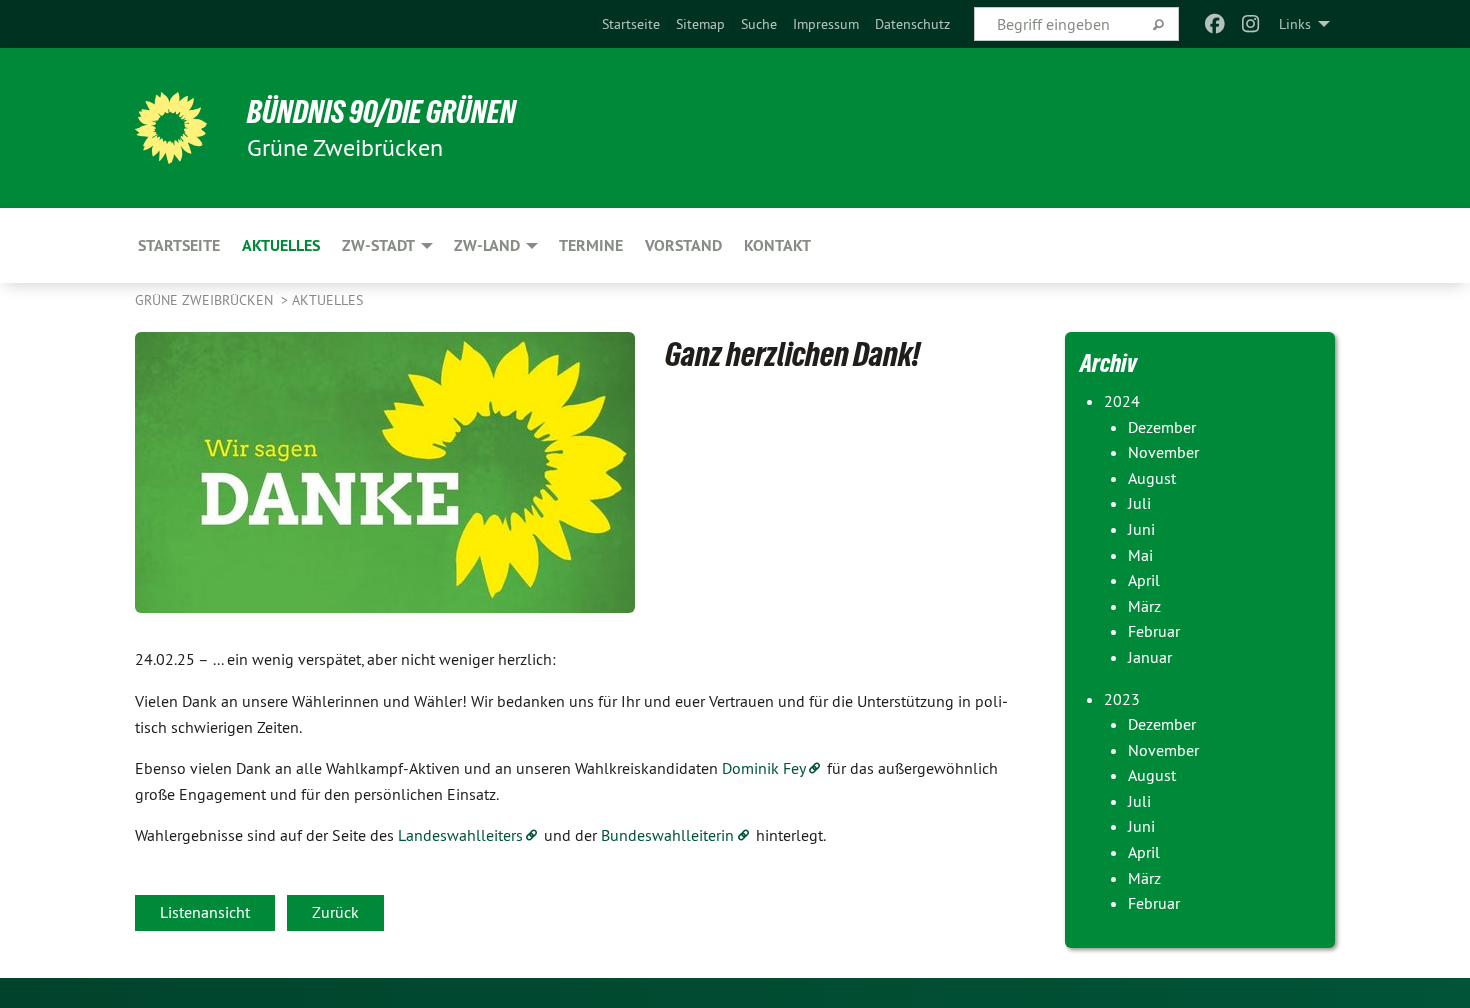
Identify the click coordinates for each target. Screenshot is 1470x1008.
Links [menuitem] (1295, 24)
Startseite (631, 24)
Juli (1139, 503)
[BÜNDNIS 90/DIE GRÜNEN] (171, 128)
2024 (1122, 401)
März (1144, 606)
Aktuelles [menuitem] (281, 245)
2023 (1122, 699)
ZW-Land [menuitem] (487, 245)
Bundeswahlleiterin (667, 835)
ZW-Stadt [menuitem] (378, 245)
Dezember (1162, 427)
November (1163, 452)
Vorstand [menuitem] (683, 245)
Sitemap (700, 24)
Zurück (335, 912)
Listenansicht (205, 912)
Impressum (826, 24)
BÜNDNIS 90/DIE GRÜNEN (381, 112)
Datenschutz (912, 24)
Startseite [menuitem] (179, 245)
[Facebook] (1214, 24)
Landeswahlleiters (460, 835)
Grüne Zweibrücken (206, 300)
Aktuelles (327, 300)
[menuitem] (631, 24)
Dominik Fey (764, 768)
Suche (759, 24)
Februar (1154, 631)
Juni (1141, 529)
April (1144, 580)
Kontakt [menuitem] (777, 245)
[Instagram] (1251, 24)
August (1152, 478)
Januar (1150, 657)
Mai (1140, 555)
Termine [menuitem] (591, 245)
